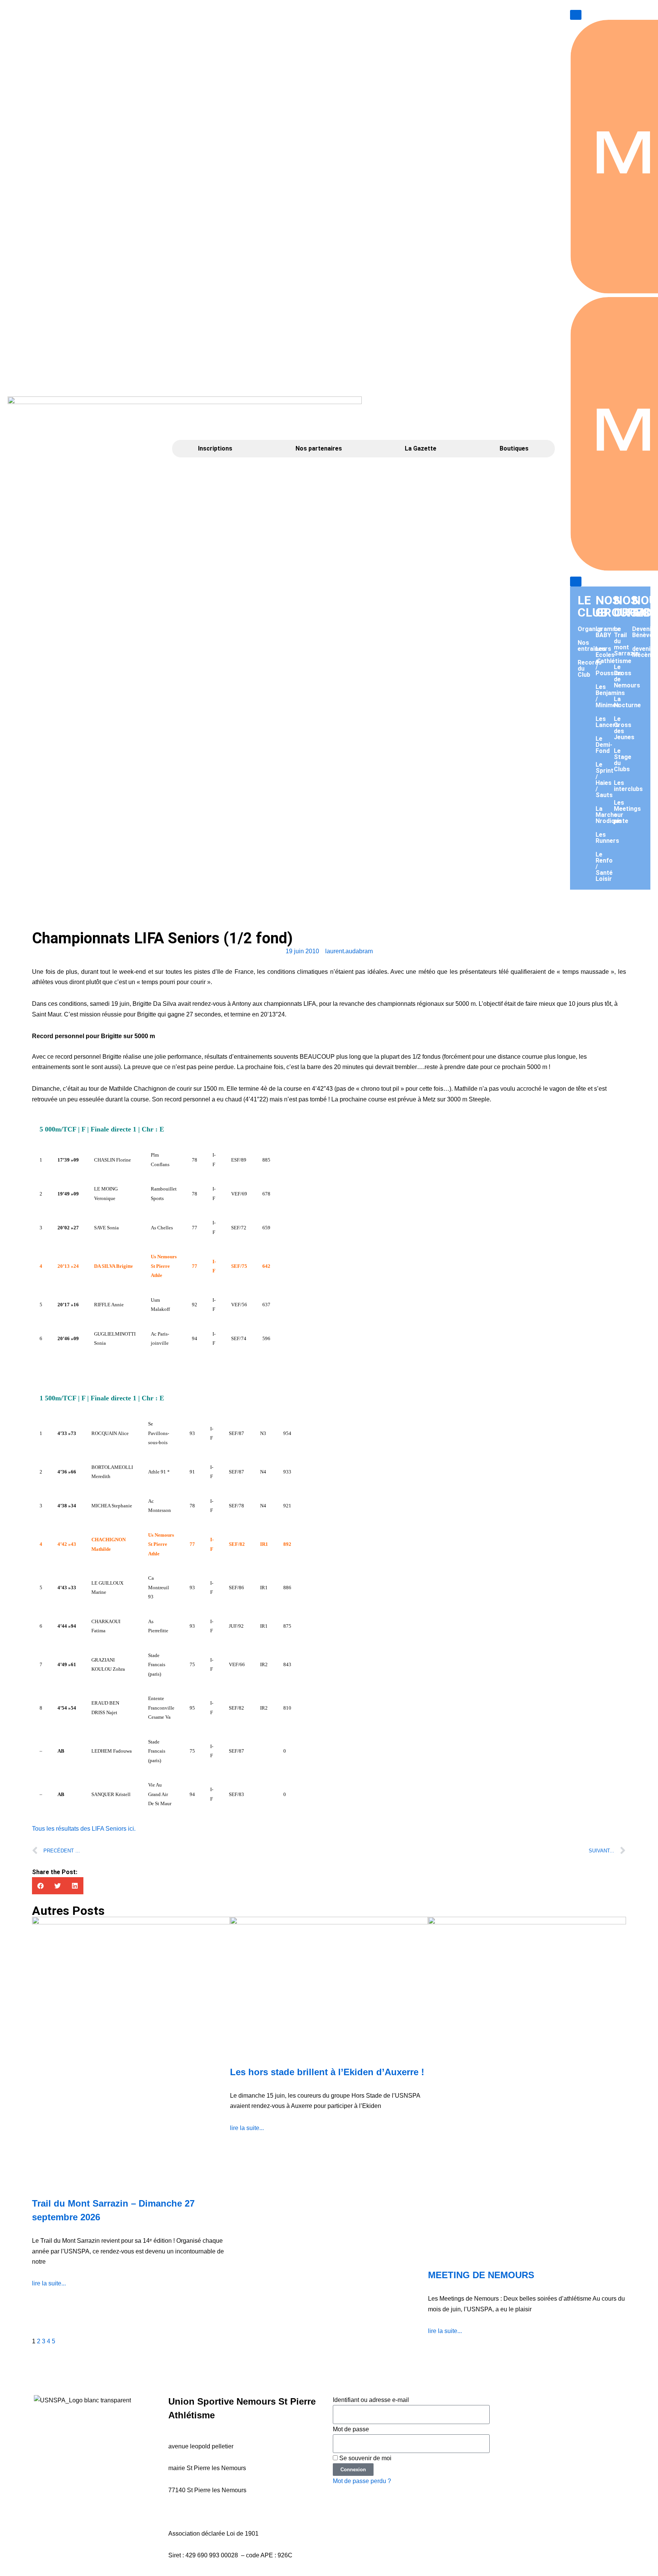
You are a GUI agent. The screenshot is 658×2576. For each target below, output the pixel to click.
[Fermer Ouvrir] (576, 582)
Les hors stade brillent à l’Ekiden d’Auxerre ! (327, 2072)
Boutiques (514, 448)
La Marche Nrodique (608, 815)
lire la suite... (49, 2283)
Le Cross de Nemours (627, 676)
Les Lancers (607, 722)
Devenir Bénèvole (645, 632)
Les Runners (607, 838)
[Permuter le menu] (576, 15)
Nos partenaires (319, 448)
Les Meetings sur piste (627, 812)
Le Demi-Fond (604, 745)
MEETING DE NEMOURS (481, 2275)
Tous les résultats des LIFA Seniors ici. (84, 1829)
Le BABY (603, 632)
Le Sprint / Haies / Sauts (604, 780)
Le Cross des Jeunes (624, 728)
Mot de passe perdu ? (362, 2481)
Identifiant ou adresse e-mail (371, 2400)
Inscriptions (215, 448)
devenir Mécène (643, 652)
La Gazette (421, 448)
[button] (41, 1886)
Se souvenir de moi (365, 2458)
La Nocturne (627, 702)
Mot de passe (351, 2429)
